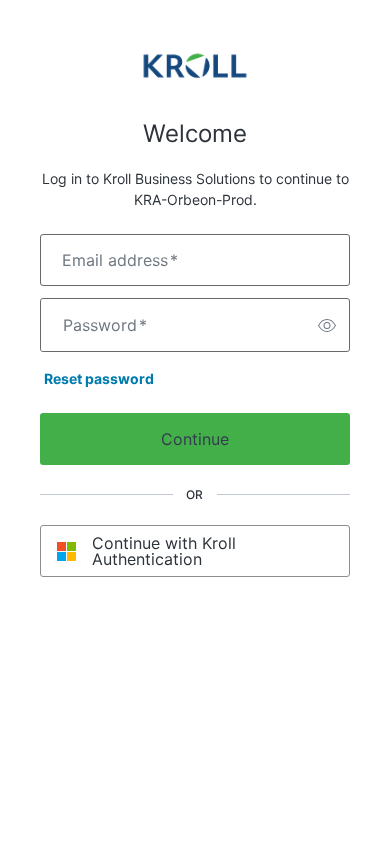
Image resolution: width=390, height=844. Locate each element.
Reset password (99, 378)
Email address (120, 260)
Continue (195, 439)
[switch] (327, 325)
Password (105, 325)
